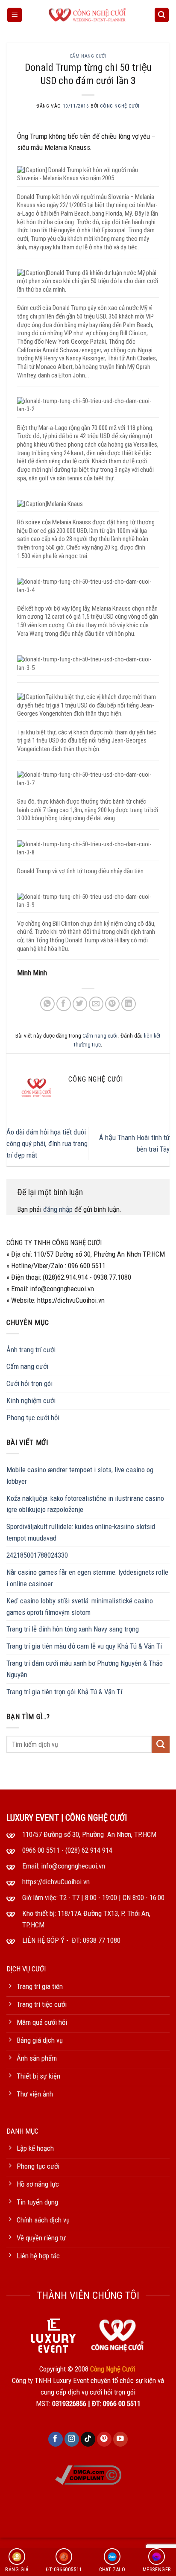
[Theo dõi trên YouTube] (121, 2439)
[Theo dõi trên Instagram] (72, 2439)
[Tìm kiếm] (162, 15)
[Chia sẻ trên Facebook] (64, 1004)
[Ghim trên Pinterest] (113, 1004)
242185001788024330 (37, 1555)
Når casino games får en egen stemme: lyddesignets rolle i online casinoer (87, 1578)
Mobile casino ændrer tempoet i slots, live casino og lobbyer (80, 1475)
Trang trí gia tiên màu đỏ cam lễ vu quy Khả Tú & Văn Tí (84, 1646)
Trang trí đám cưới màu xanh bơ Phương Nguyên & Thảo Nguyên (85, 1669)
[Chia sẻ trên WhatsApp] (48, 1004)
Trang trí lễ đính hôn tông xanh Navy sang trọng (73, 1629)
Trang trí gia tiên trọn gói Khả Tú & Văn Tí (64, 1692)
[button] (15, 15)
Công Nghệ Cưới (120, 106)
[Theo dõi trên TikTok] (88, 2439)
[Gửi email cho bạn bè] (96, 1004)
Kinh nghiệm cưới (31, 1401)
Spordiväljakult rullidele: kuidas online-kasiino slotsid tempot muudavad (81, 1532)
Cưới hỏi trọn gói (29, 1383)
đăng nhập (58, 1209)
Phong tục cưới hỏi (33, 1418)
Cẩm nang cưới (88, 56)
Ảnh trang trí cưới (31, 1350)
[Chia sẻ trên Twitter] (80, 1004)
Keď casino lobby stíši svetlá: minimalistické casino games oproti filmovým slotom (80, 1607)
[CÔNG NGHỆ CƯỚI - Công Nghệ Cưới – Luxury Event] (88, 15)
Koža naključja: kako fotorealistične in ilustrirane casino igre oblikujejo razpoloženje (85, 1504)
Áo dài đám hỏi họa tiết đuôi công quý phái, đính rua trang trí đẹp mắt (47, 1143)
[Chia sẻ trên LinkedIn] (129, 1004)
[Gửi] (161, 1744)
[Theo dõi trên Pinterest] (104, 2439)
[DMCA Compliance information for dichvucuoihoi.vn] (88, 2474)
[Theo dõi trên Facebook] (56, 2439)
